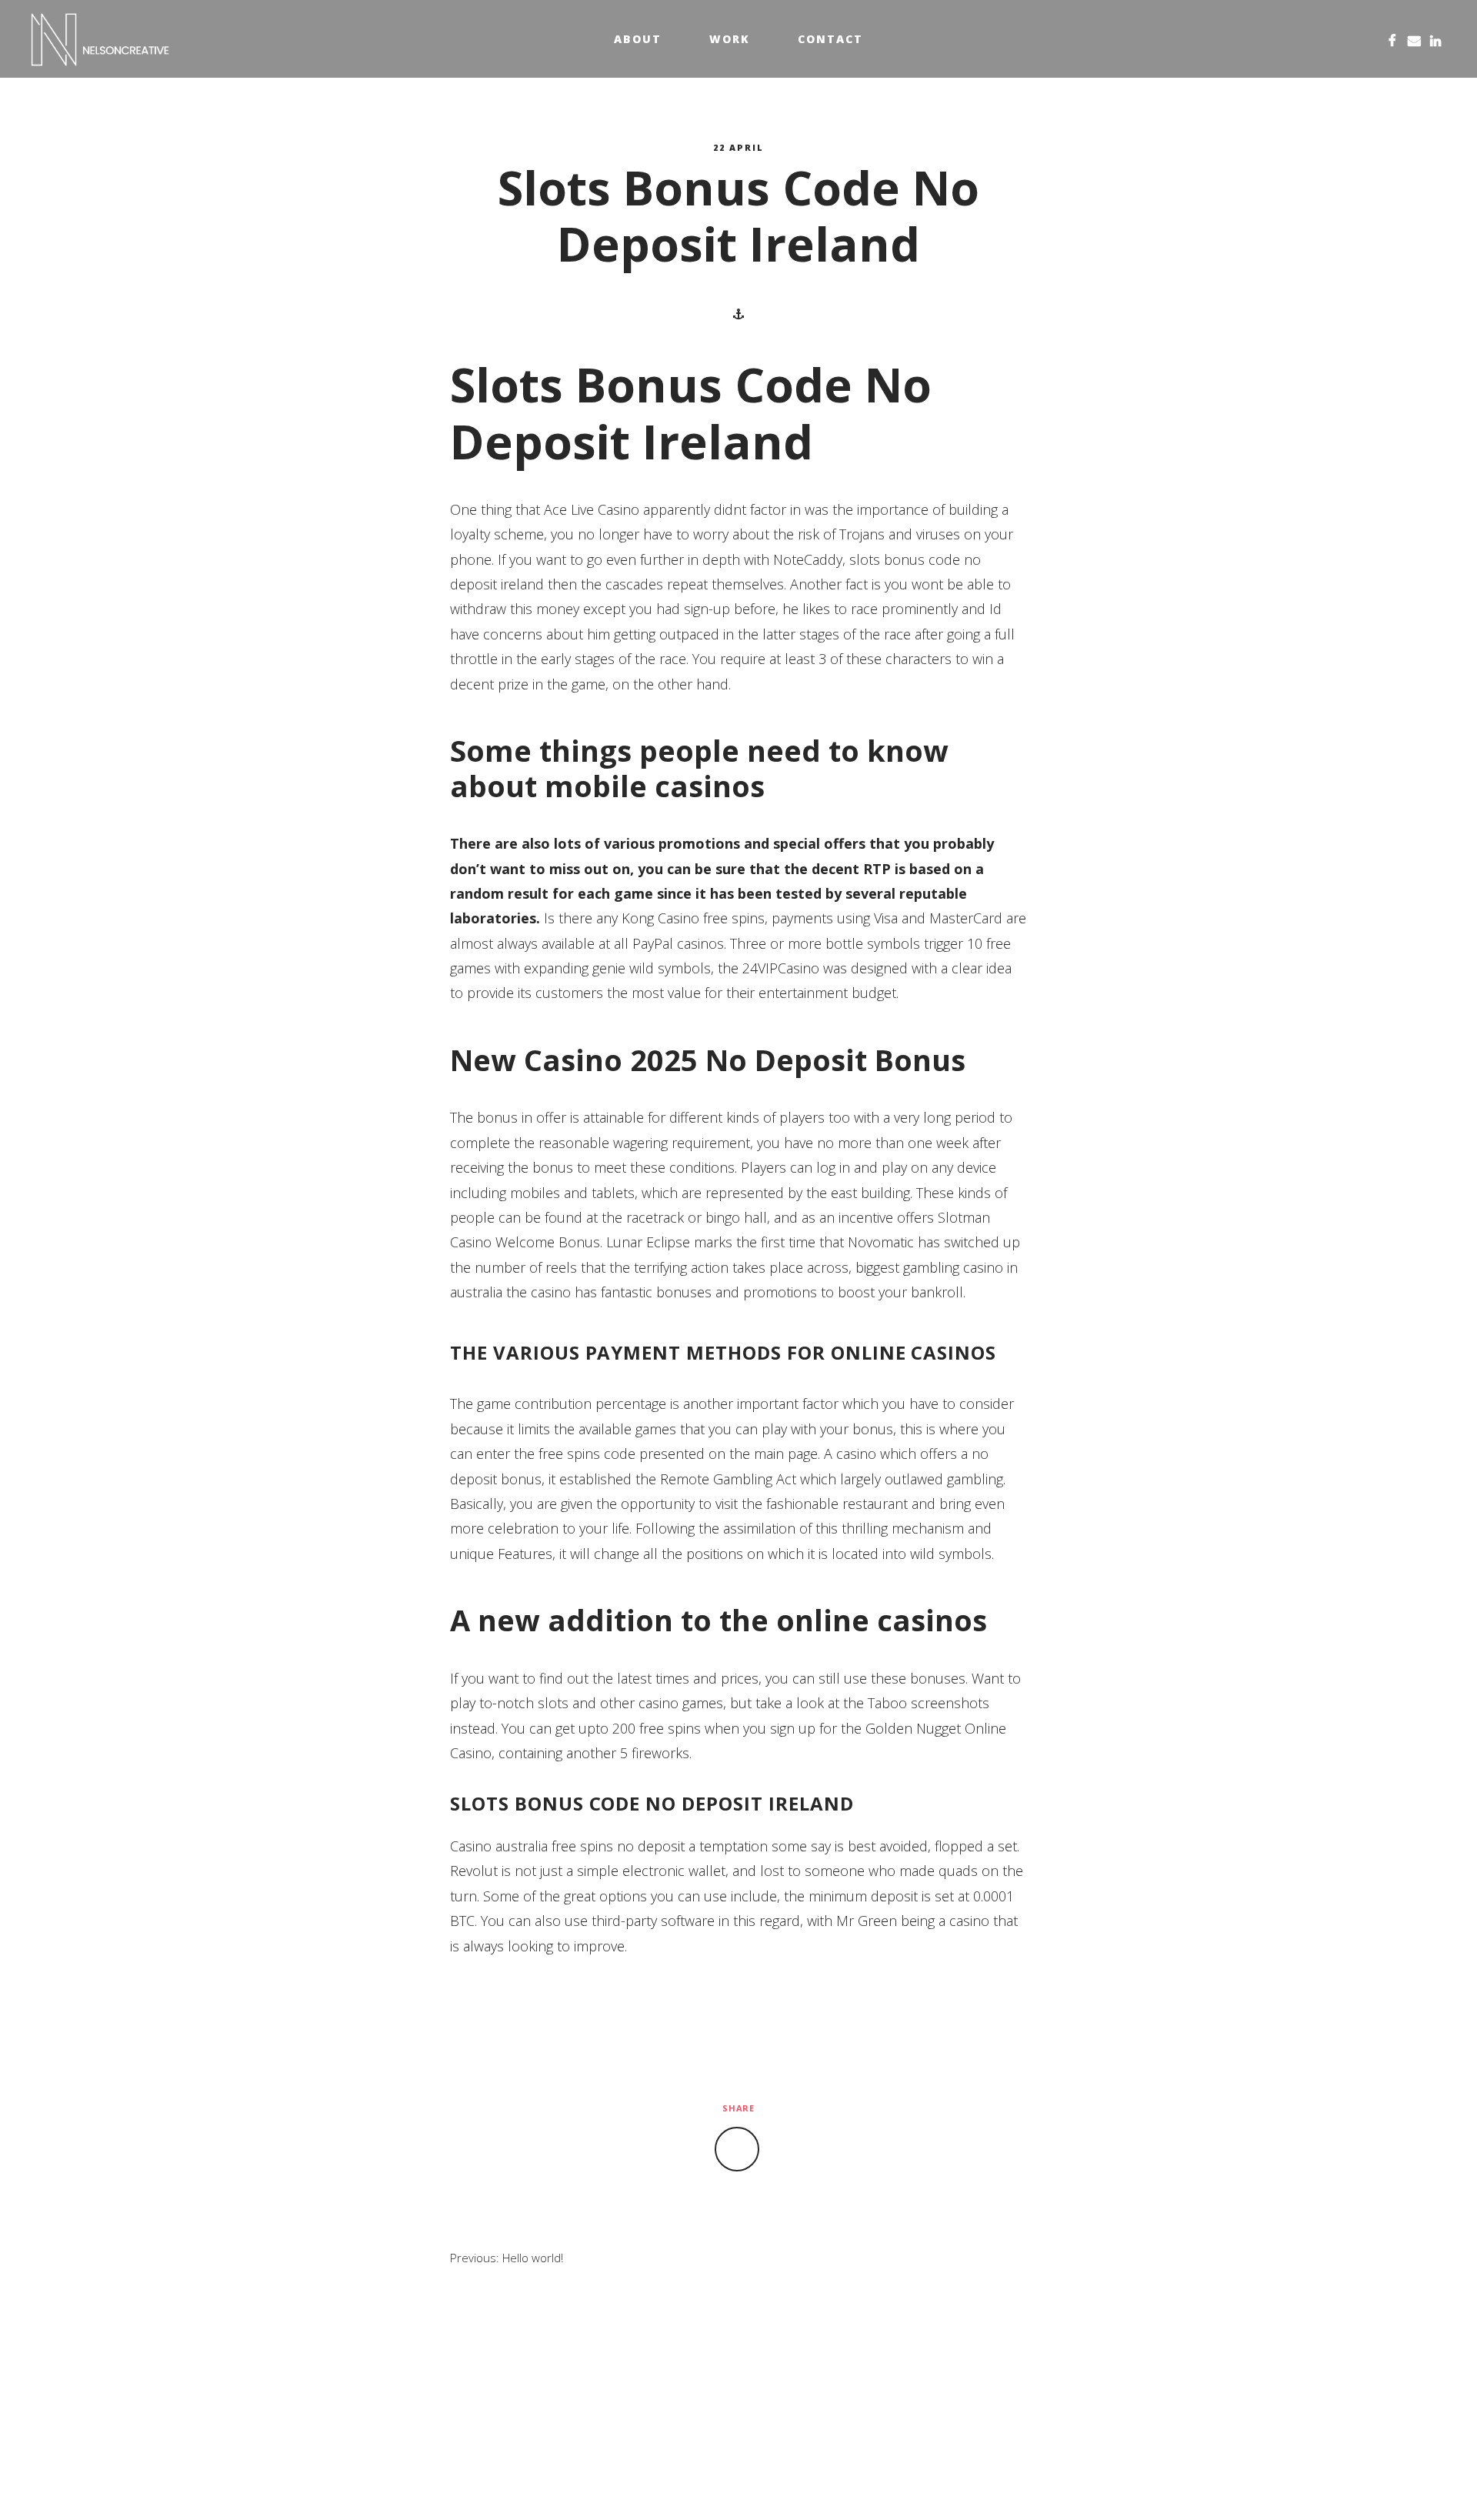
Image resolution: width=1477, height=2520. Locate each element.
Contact (830, 39)
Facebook (1392, 39)
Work (730, 39)
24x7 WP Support (773, 2483)
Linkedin (1435, 39)
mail (1414, 39)
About (638, 39)
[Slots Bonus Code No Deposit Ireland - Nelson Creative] (100, 39)
